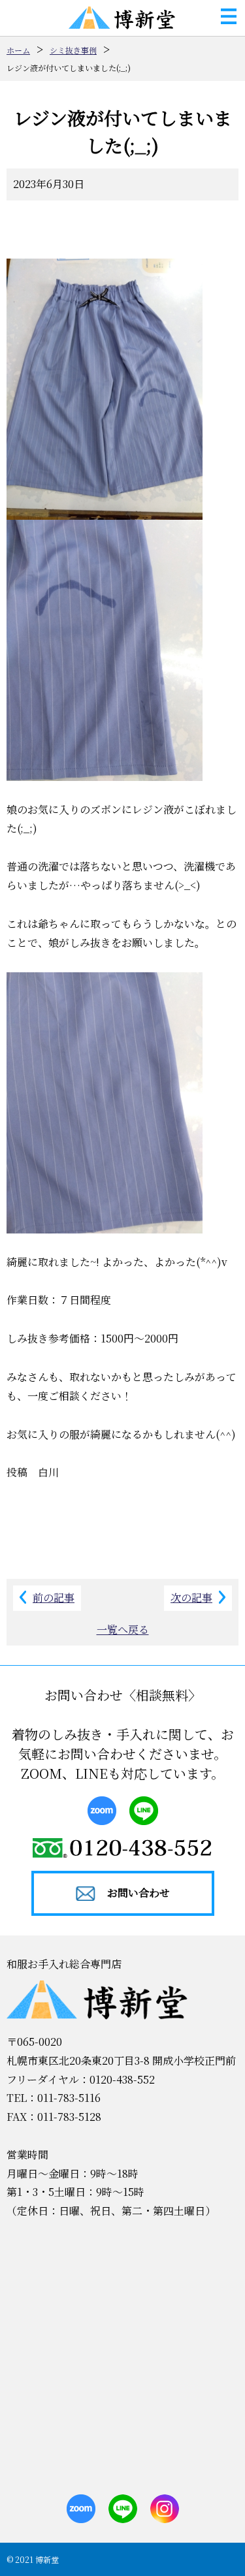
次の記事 (191, 1598)
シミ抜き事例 (73, 50)
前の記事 (54, 1598)
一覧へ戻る (123, 1630)
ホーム (18, 50)
